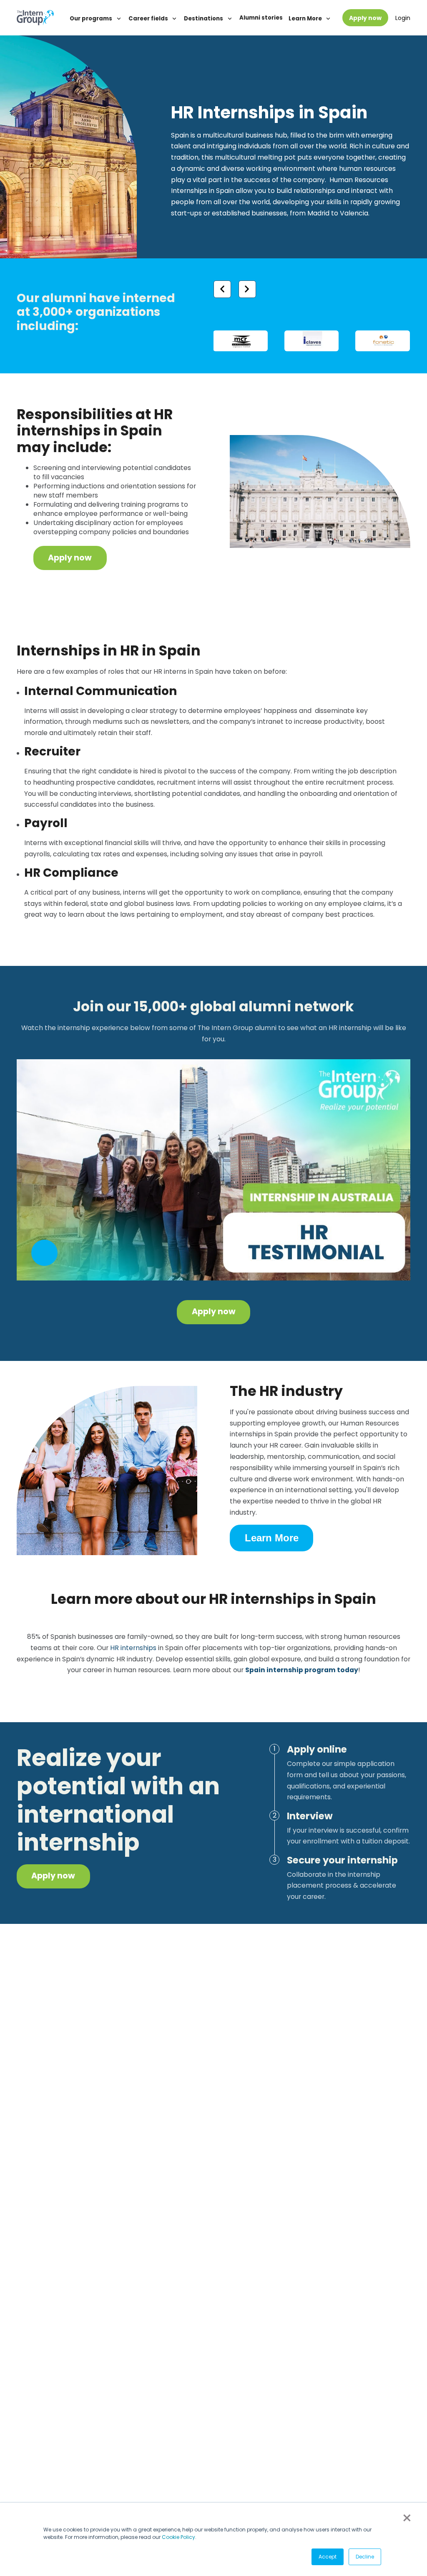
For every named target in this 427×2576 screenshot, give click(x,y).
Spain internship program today (302, 1670)
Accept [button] (328, 2557)
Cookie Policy (178, 2537)
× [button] (406, 2518)
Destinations (204, 19)
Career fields (149, 19)
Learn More (306, 19)
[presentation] (222, 289)
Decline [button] (365, 2557)
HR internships (133, 1648)
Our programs (92, 19)
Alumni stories (261, 18)
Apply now (365, 18)
